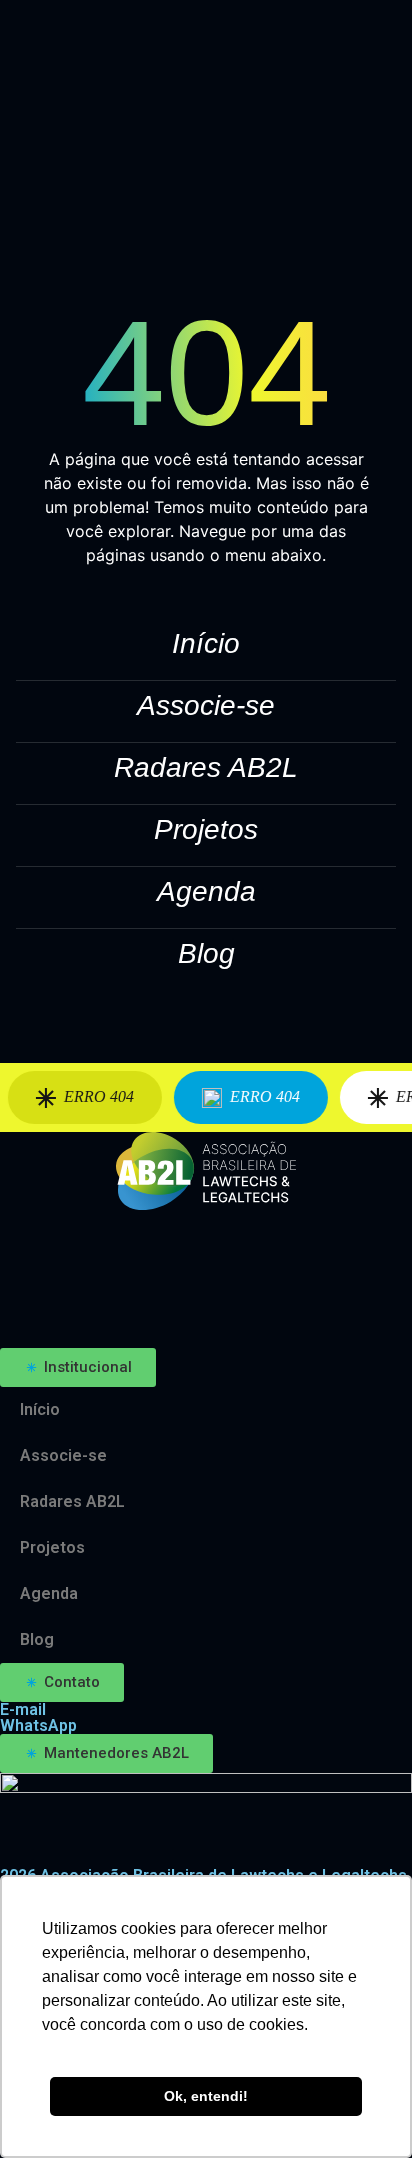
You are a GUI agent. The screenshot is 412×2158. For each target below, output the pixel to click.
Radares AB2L (206, 767)
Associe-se (206, 705)
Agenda (206, 891)
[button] (78, 1367)
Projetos (206, 829)
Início (206, 643)
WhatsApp (38, 1725)
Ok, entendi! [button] (206, 2096)
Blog (206, 953)
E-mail (23, 1709)
